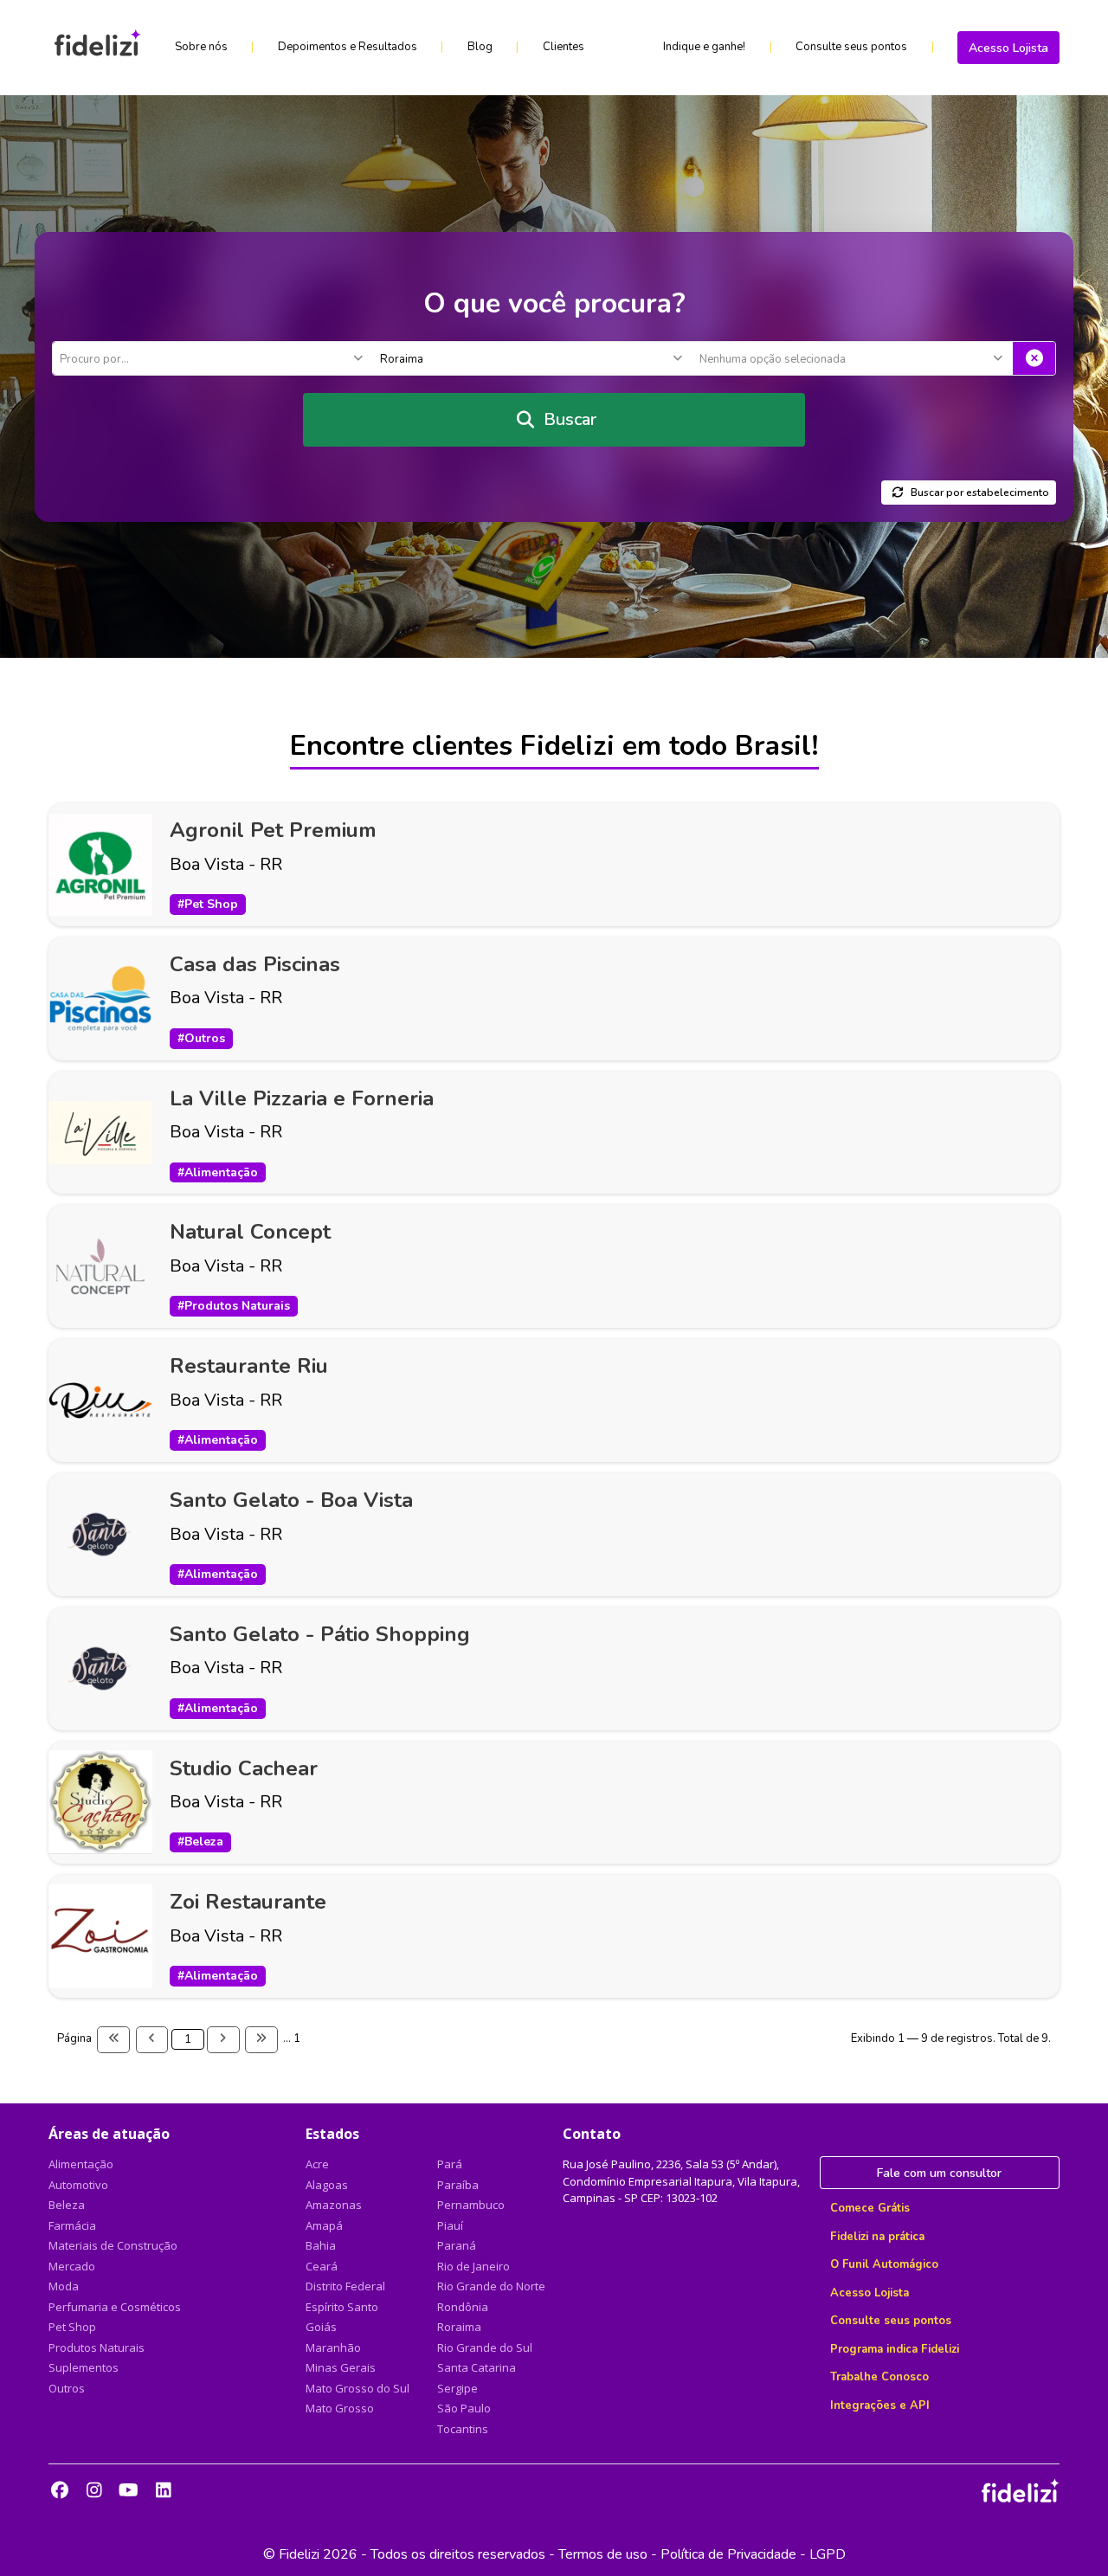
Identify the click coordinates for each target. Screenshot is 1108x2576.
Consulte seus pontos (851, 47)
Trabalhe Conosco (879, 2377)
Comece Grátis (870, 2208)
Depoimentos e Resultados (348, 47)
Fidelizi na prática (877, 2237)
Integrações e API (880, 2405)
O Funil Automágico (884, 2264)
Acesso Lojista (1008, 48)
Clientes (564, 47)
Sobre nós (201, 47)
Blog (480, 47)
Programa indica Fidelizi (895, 2349)
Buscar (570, 419)
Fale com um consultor (939, 2173)
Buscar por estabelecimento (980, 493)
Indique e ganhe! (704, 47)
